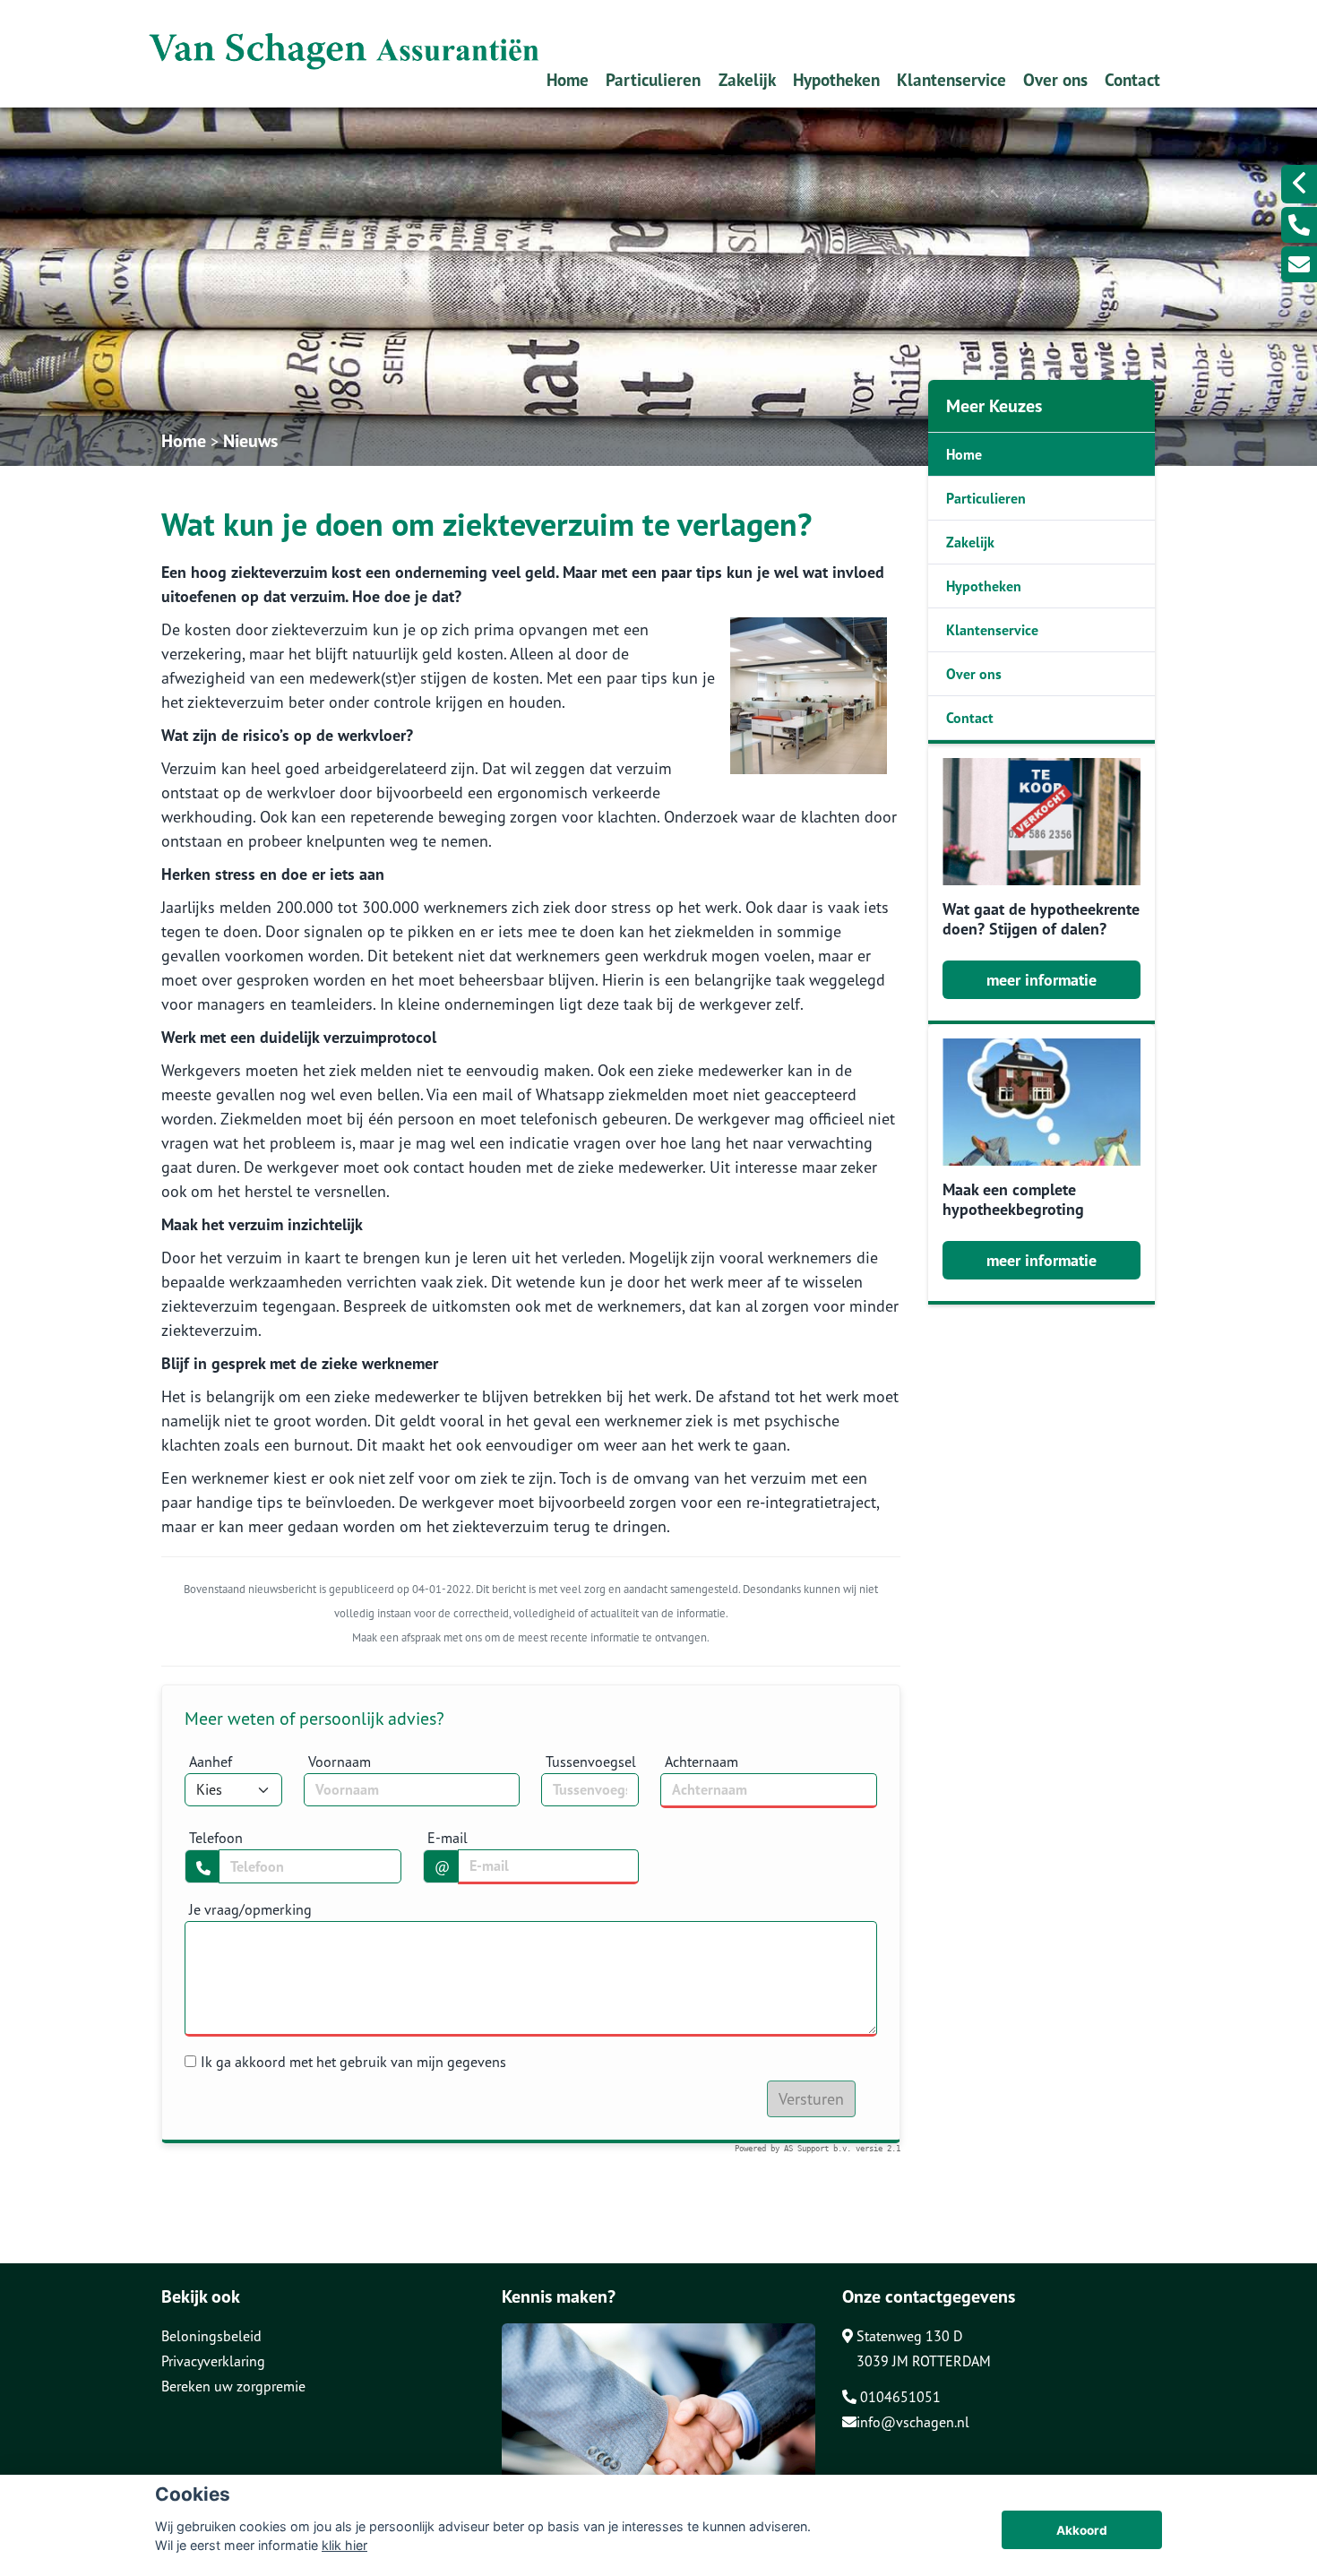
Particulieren (653, 79)
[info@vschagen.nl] (1299, 264)
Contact (1132, 79)
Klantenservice (951, 79)
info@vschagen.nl (913, 2422)
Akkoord (1082, 2530)
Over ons (1055, 79)
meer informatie (1042, 980)
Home (568, 79)
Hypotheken (836, 79)
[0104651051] (1299, 225)
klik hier (344, 2545)
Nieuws (250, 441)
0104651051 (899, 2397)
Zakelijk (747, 79)
